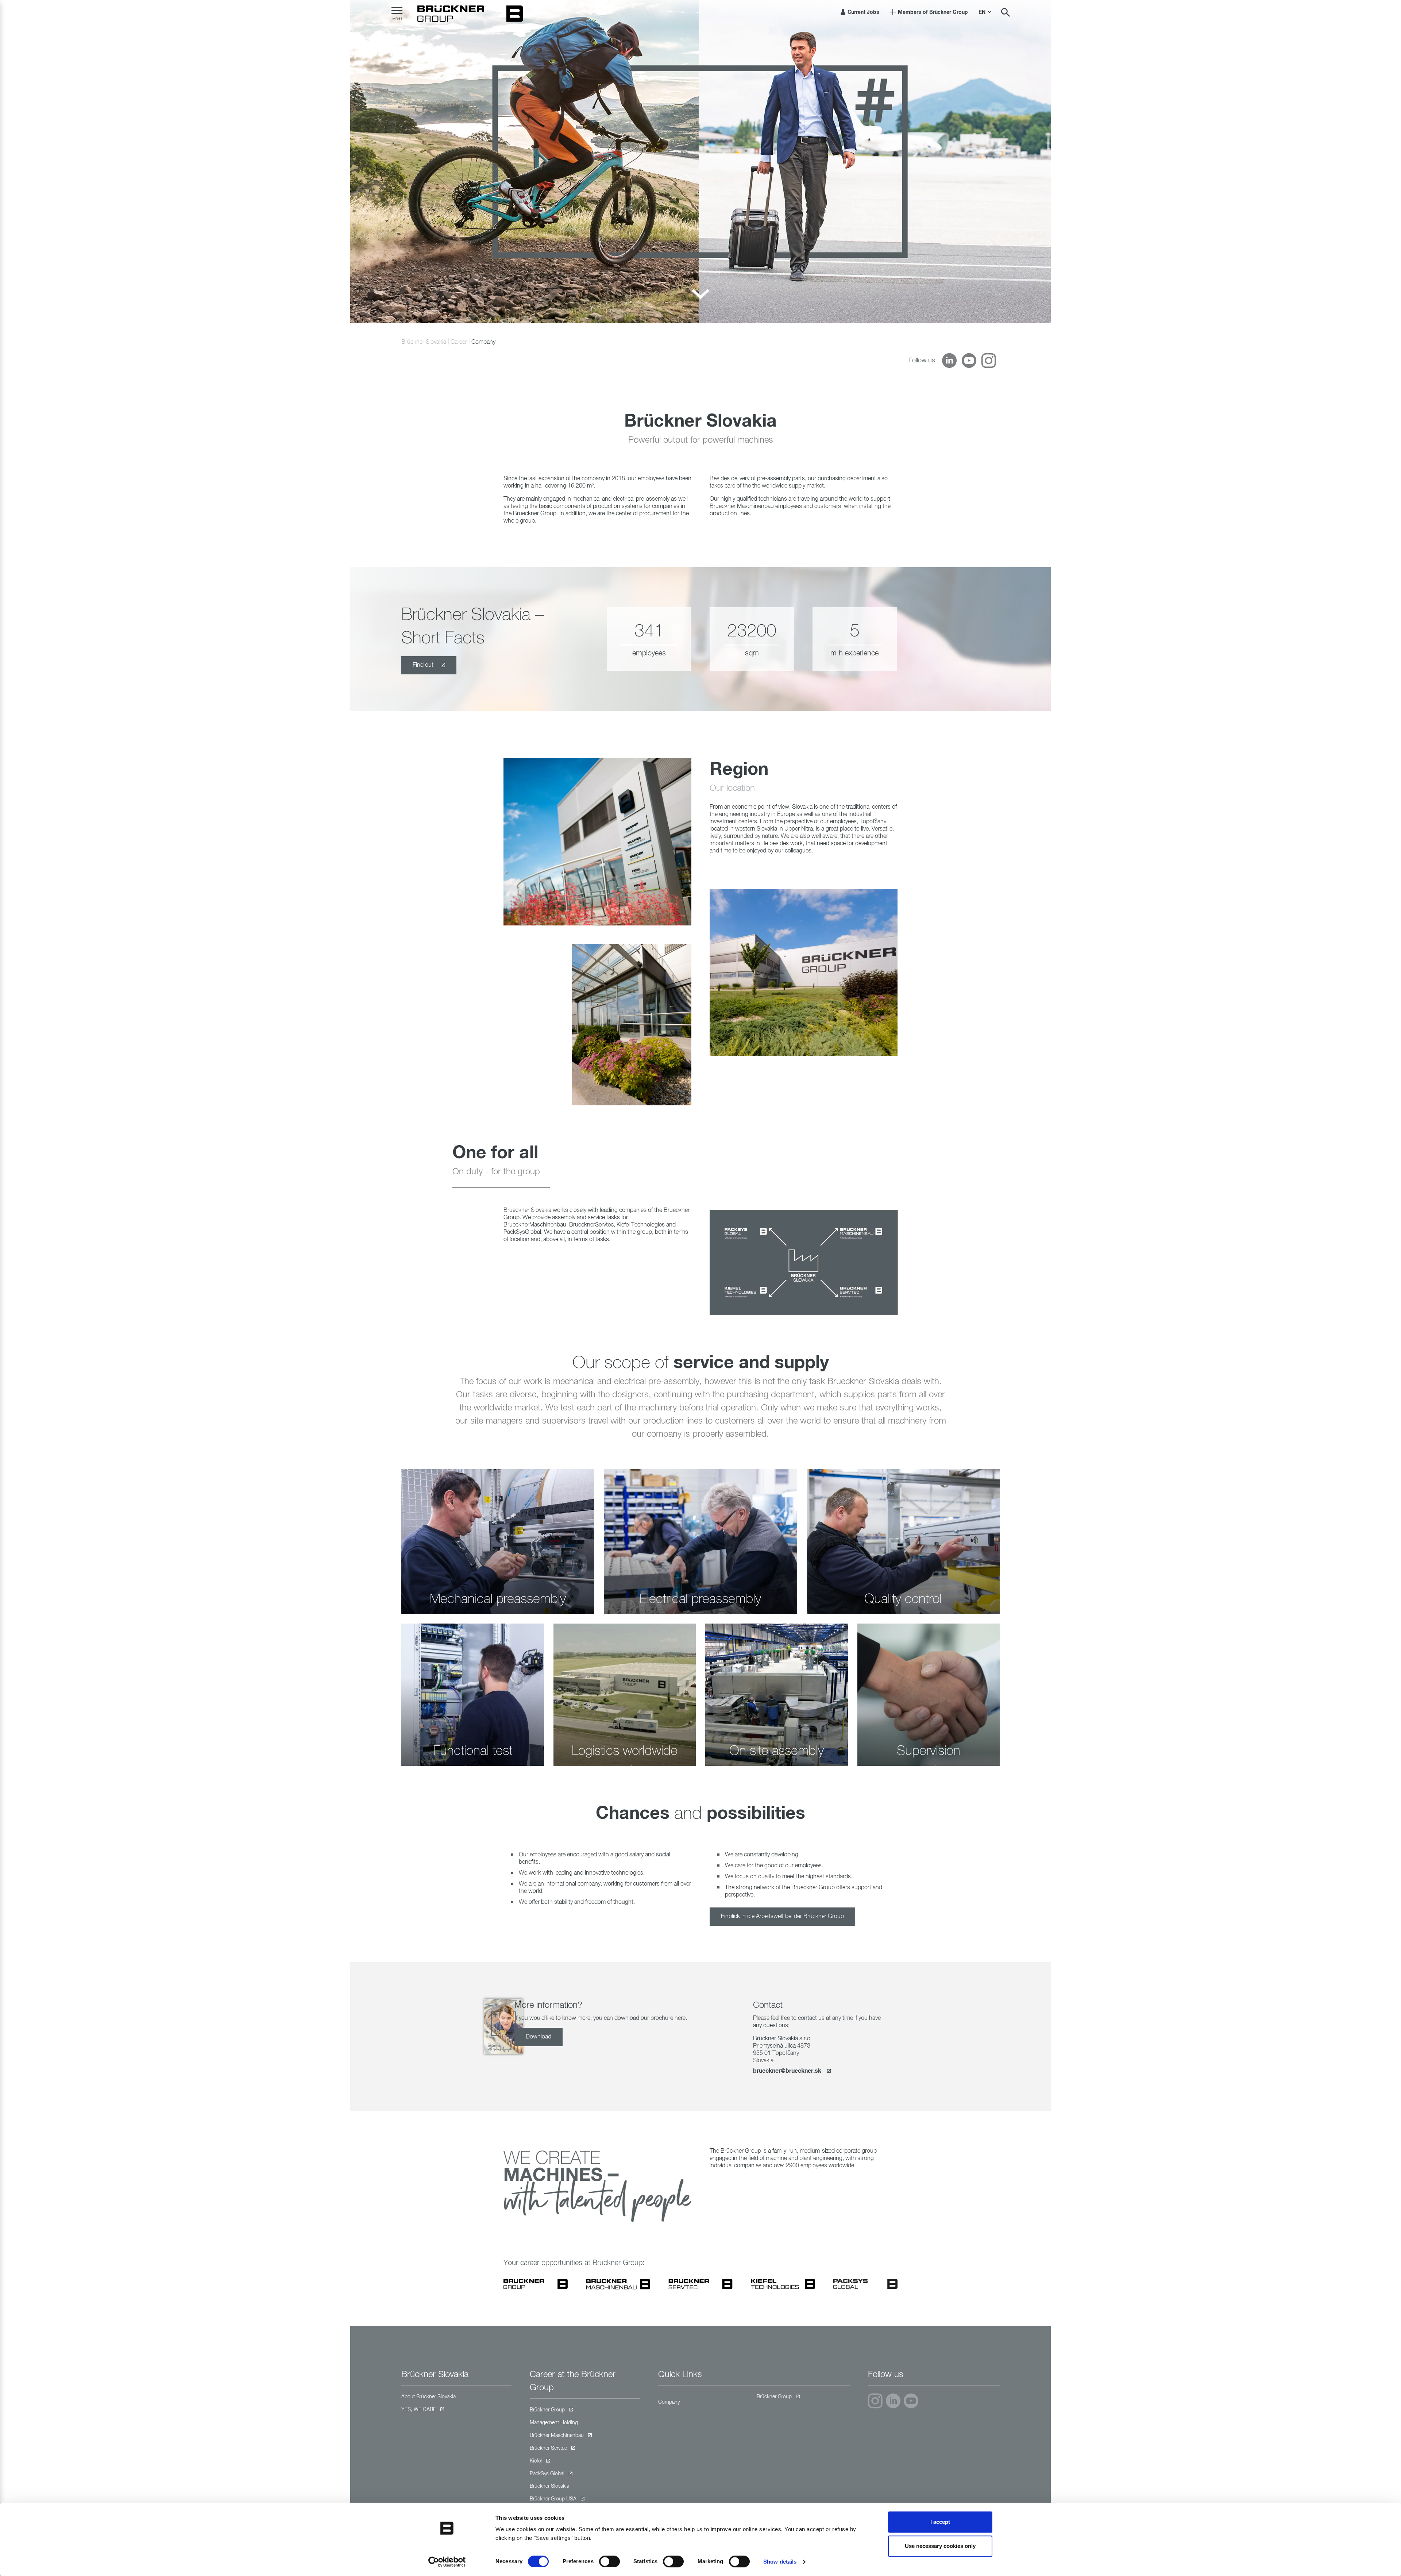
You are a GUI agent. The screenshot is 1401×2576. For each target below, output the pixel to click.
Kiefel (536, 2461)
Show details (780, 2562)
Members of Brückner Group (932, 12)
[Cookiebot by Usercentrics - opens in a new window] (447, 2562)
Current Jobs (863, 12)
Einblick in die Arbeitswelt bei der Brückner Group (782, 1917)
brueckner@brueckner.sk (788, 2071)
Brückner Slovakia (424, 342)
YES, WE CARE (419, 2410)
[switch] (609, 2561)
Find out (424, 665)
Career (459, 342)
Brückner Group (547, 2410)
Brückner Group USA (553, 2499)
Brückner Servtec (548, 2448)
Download (539, 2037)
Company (669, 2402)
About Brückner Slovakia (429, 2397)
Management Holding (554, 2423)
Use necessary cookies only (940, 2546)
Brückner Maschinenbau (557, 2436)
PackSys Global (547, 2474)
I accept (940, 2522)
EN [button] (983, 12)
